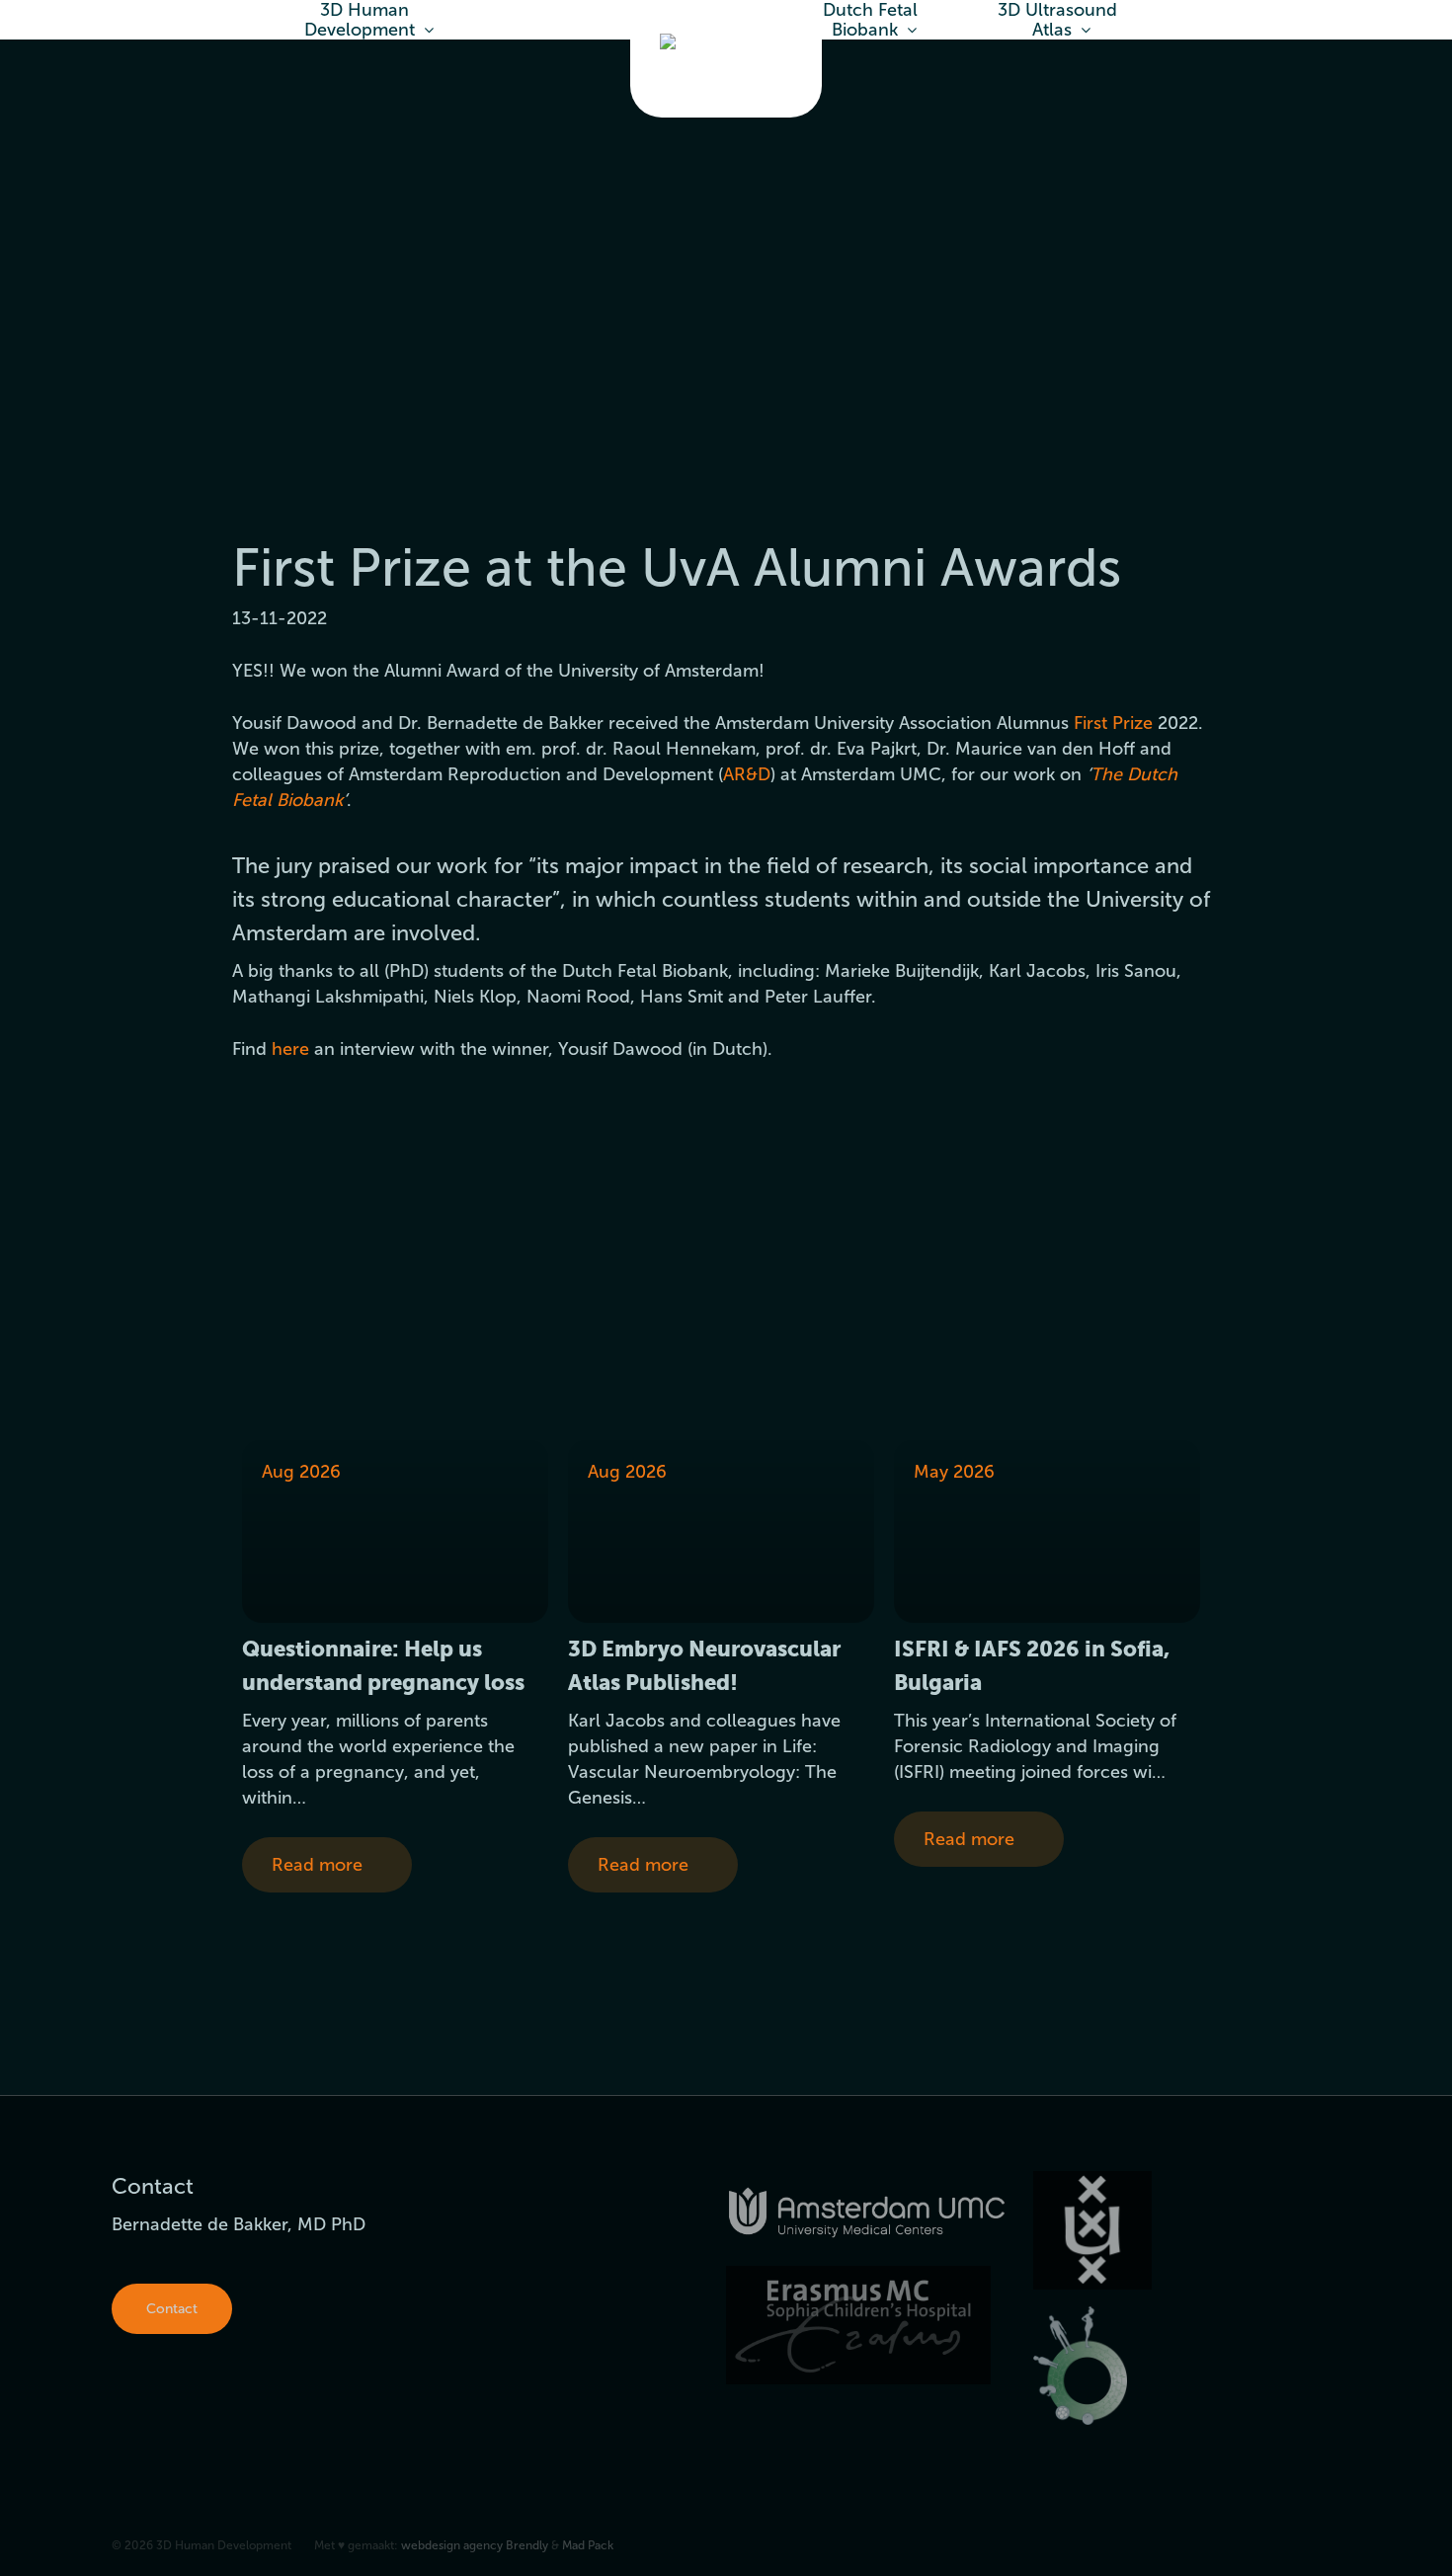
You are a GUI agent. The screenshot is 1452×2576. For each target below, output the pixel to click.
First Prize (1113, 723)
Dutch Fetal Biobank (870, 20)
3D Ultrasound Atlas (1057, 20)
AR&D (747, 774)
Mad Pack (588, 2545)
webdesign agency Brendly (476, 2545)
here (290, 1049)
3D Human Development (360, 20)
